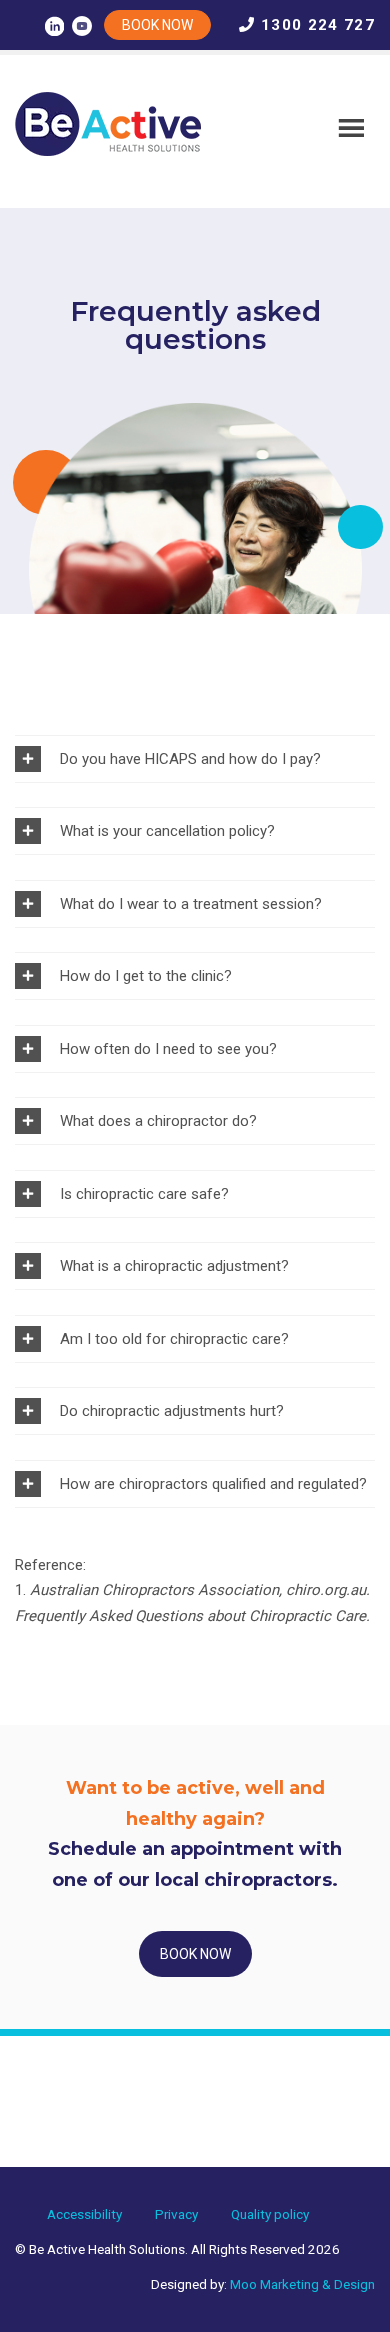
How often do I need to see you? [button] (168, 1049)
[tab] (195, 759)
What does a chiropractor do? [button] (158, 1121)
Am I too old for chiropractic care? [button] (174, 1339)
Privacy (176, 2214)
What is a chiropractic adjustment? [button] (174, 1266)
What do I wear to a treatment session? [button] (191, 904)
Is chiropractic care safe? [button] (144, 1194)
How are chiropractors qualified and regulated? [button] (213, 1484)
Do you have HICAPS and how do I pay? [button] (190, 759)
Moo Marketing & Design (302, 2284)
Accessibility (84, 2214)
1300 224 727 (315, 25)
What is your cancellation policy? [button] (167, 831)
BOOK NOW (157, 25)
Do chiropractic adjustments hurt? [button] (172, 1411)
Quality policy (270, 2214)
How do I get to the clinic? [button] (146, 976)
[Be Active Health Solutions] (109, 123)
